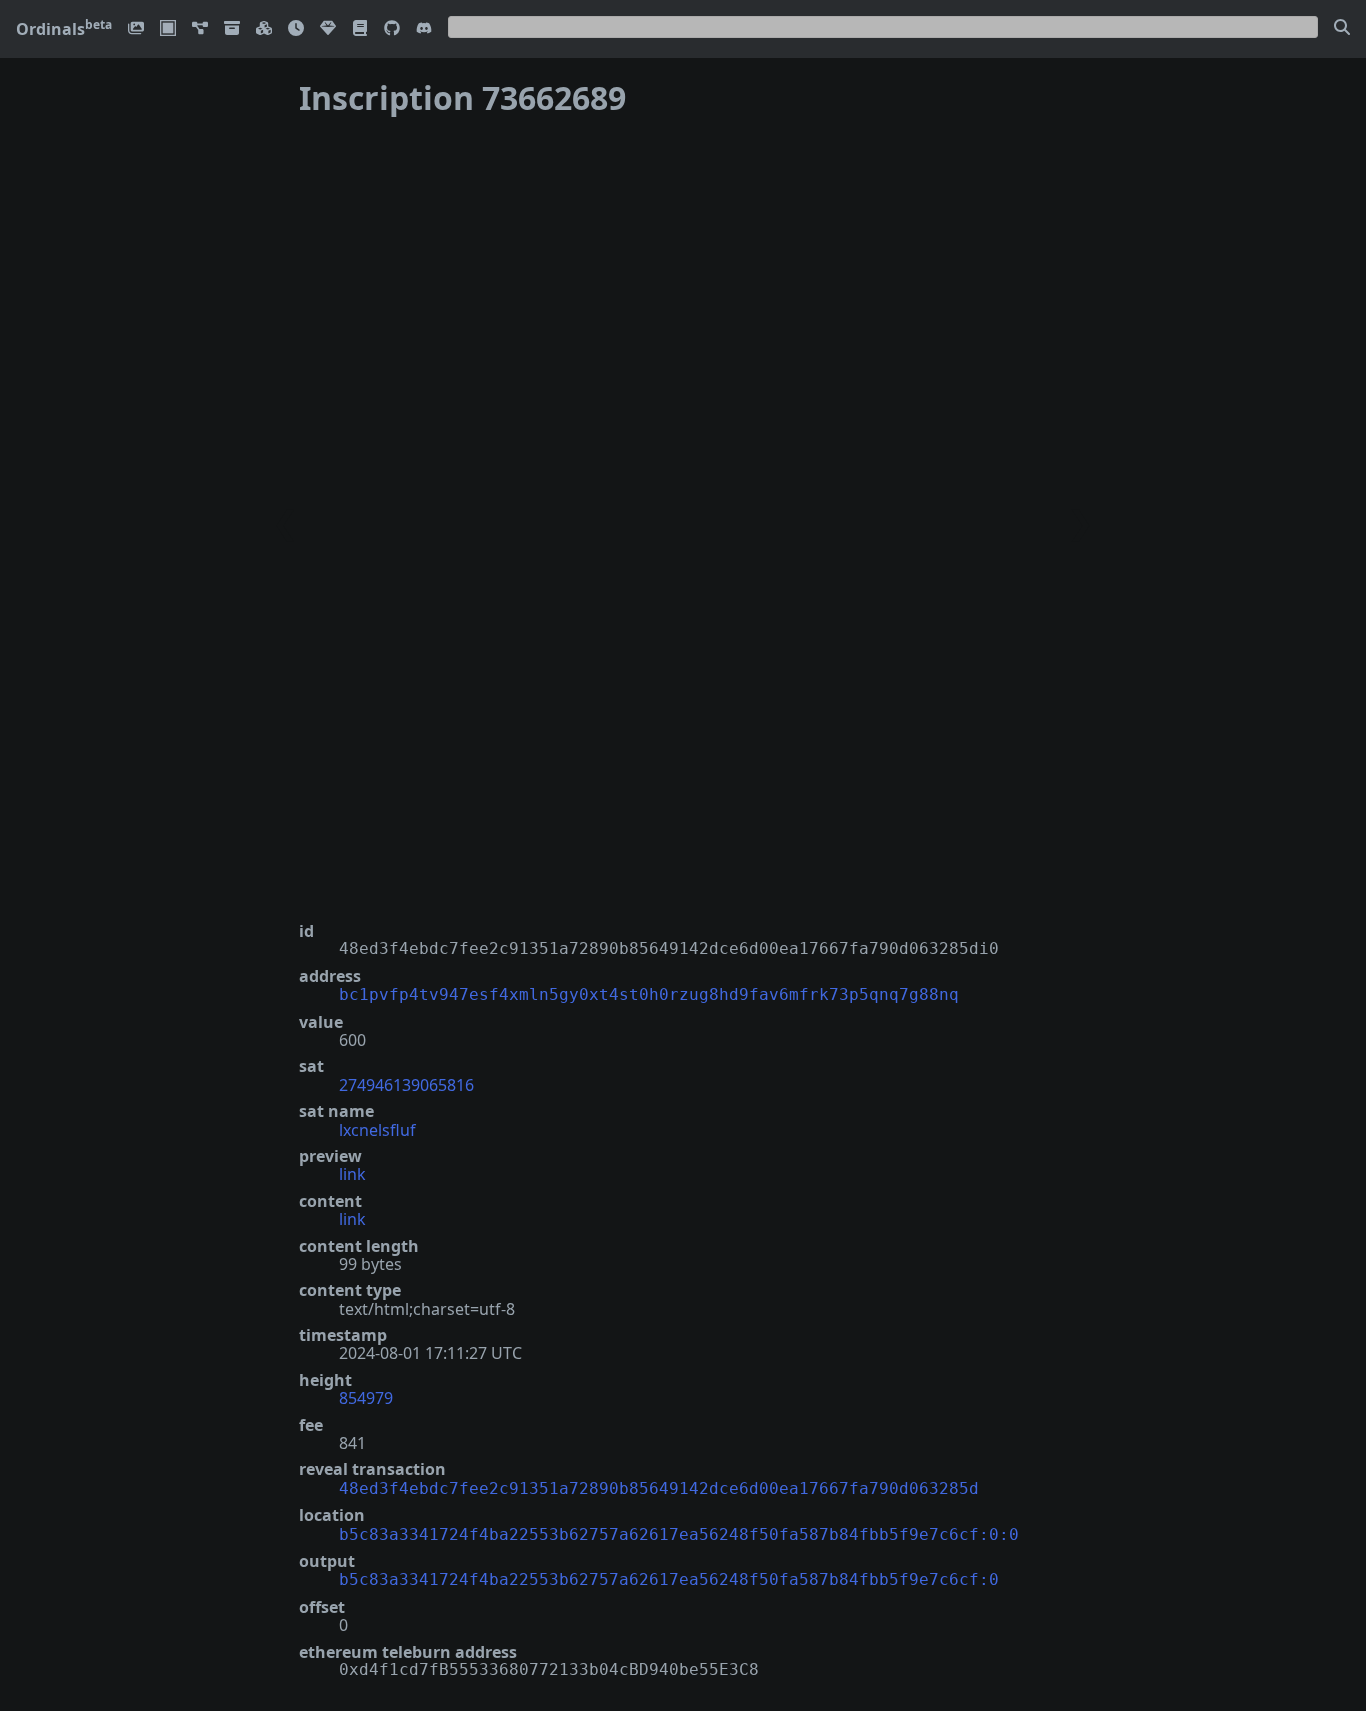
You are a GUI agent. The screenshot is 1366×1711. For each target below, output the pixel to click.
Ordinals (64, 29)
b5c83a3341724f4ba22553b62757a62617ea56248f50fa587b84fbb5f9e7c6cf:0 (669, 1579)
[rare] (328, 29)
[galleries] (232, 29)
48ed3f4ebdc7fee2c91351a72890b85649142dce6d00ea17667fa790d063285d (659, 1488)
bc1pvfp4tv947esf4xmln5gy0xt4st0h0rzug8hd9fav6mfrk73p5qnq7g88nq (649, 994)
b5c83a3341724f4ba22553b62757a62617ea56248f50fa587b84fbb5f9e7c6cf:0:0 (679, 1534)
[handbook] (360, 29)
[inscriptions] (136, 29)
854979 (366, 1398)
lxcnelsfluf (377, 1130)
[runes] (168, 29)
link (352, 1174)
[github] (392, 29)
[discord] (424, 29)
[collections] (200, 29)
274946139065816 (406, 1085)
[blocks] (264, 29)
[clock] (296, 29)
